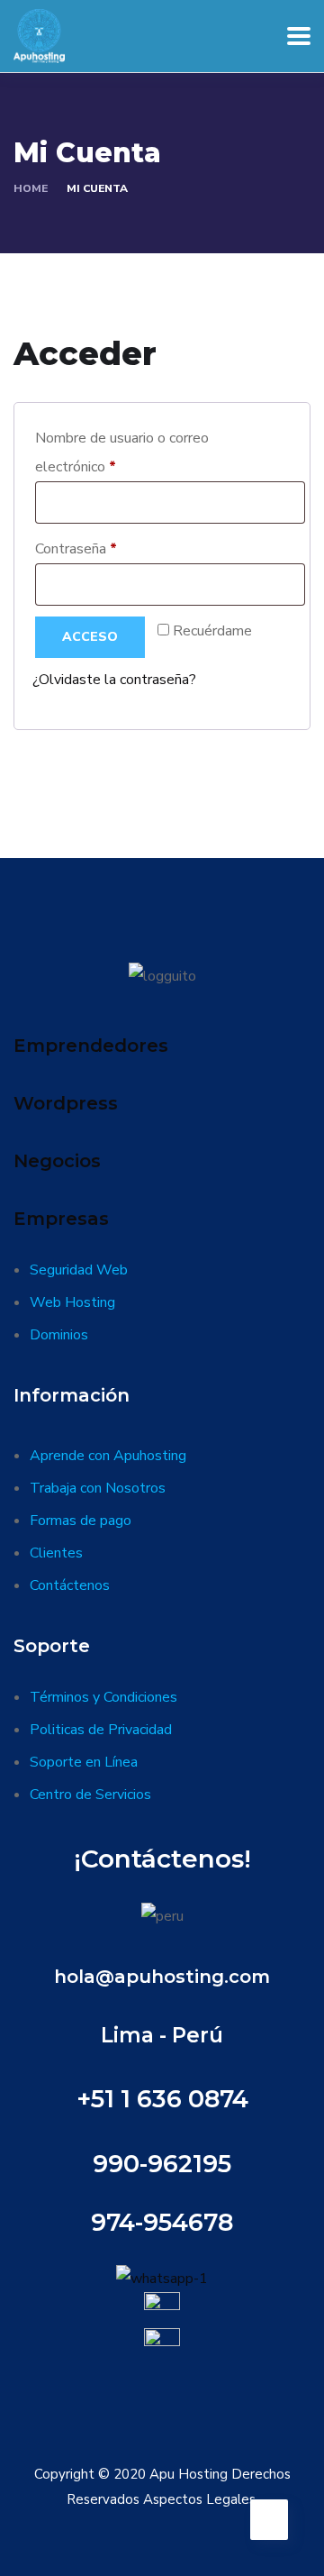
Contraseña (111, 548)
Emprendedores (91, 1046)
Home (31, 188)
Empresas (61, 1219)
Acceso (90, 637)
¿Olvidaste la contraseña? (114, 680)
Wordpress (66, 1103)
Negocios (57, 1161)
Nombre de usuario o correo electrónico (122, 452)
